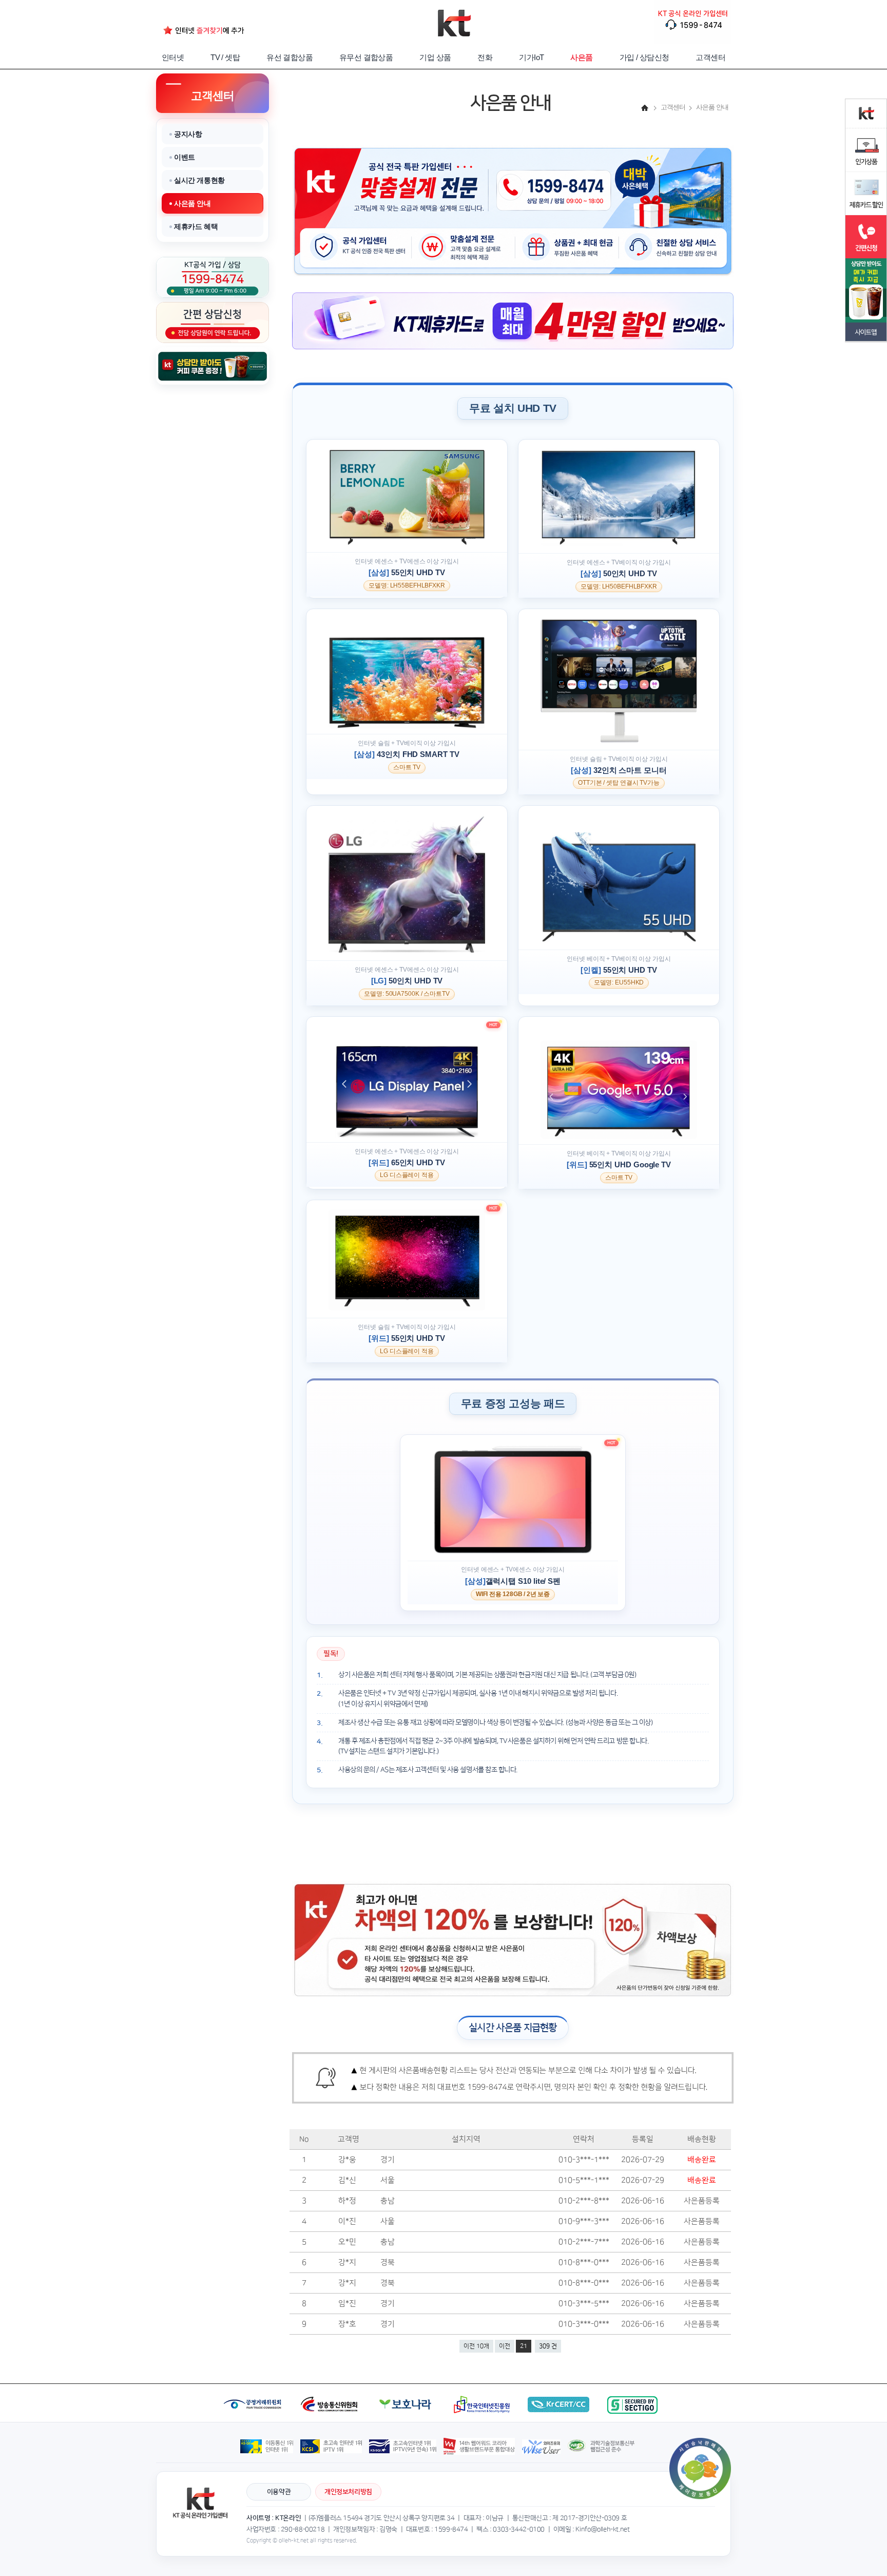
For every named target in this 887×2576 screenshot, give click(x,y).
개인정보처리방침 (348, 2492)
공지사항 (188, 134)
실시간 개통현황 (199, 180)
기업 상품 (435, 57)
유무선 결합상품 (366, 57)
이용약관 (279, 2492)
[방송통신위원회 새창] (331, 2388)
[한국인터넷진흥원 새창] (482, 2388)
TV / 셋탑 (225, 57)
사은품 (581, 57)
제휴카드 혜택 (196, 226)
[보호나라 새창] (407, 2388)
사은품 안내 (192, 203)
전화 (485, 57)
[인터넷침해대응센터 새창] (560, 2388)
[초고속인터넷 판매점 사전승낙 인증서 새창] (700, 2442)
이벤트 (185, 157)
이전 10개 (476, 2346)
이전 (505, 2346)
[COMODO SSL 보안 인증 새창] (633, 2388)
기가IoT (531, 57)
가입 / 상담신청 (644, 57)
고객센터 (710, 57)
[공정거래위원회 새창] (254, 2388)
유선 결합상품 (290, 57)
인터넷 (173, 57)
